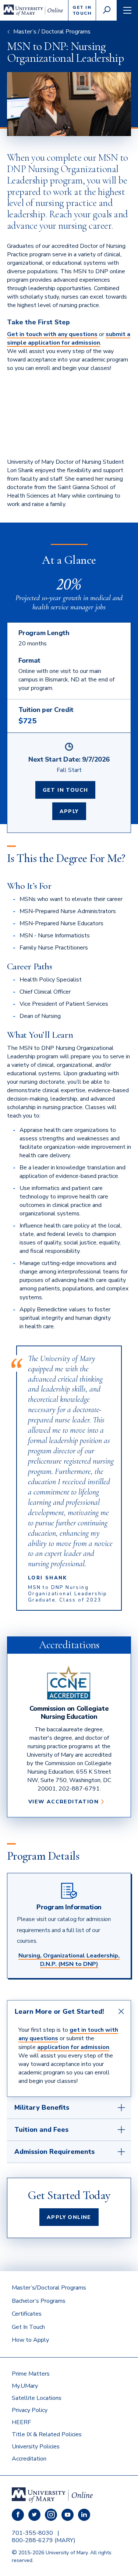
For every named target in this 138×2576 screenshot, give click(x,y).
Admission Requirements (54, 2152)
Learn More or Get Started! (59, 2012)
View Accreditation (66, 1802)
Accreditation (29, 2459)
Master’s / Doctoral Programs (52, 32)
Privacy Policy (30, 2410)
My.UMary (25, 2386)
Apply (69, 811)
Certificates (27, 2314)
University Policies (36, 2447)
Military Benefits (42, 2108)
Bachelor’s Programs (39, 2301)
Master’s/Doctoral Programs (49, 2288)
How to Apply (30, 2340)
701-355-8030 (32, 2533)
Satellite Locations (37, 2398)
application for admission (73, 2047)
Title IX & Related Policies (47, 2434)
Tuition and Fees (41, 2130)
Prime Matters (31, 2374)
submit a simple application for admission (69, 339)
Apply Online (69, 2217)
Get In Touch (66, 790)
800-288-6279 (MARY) (44, 2540)
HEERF (21, 2422)
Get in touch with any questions (52, 334)
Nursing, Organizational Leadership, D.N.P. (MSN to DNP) (69, 1960)
